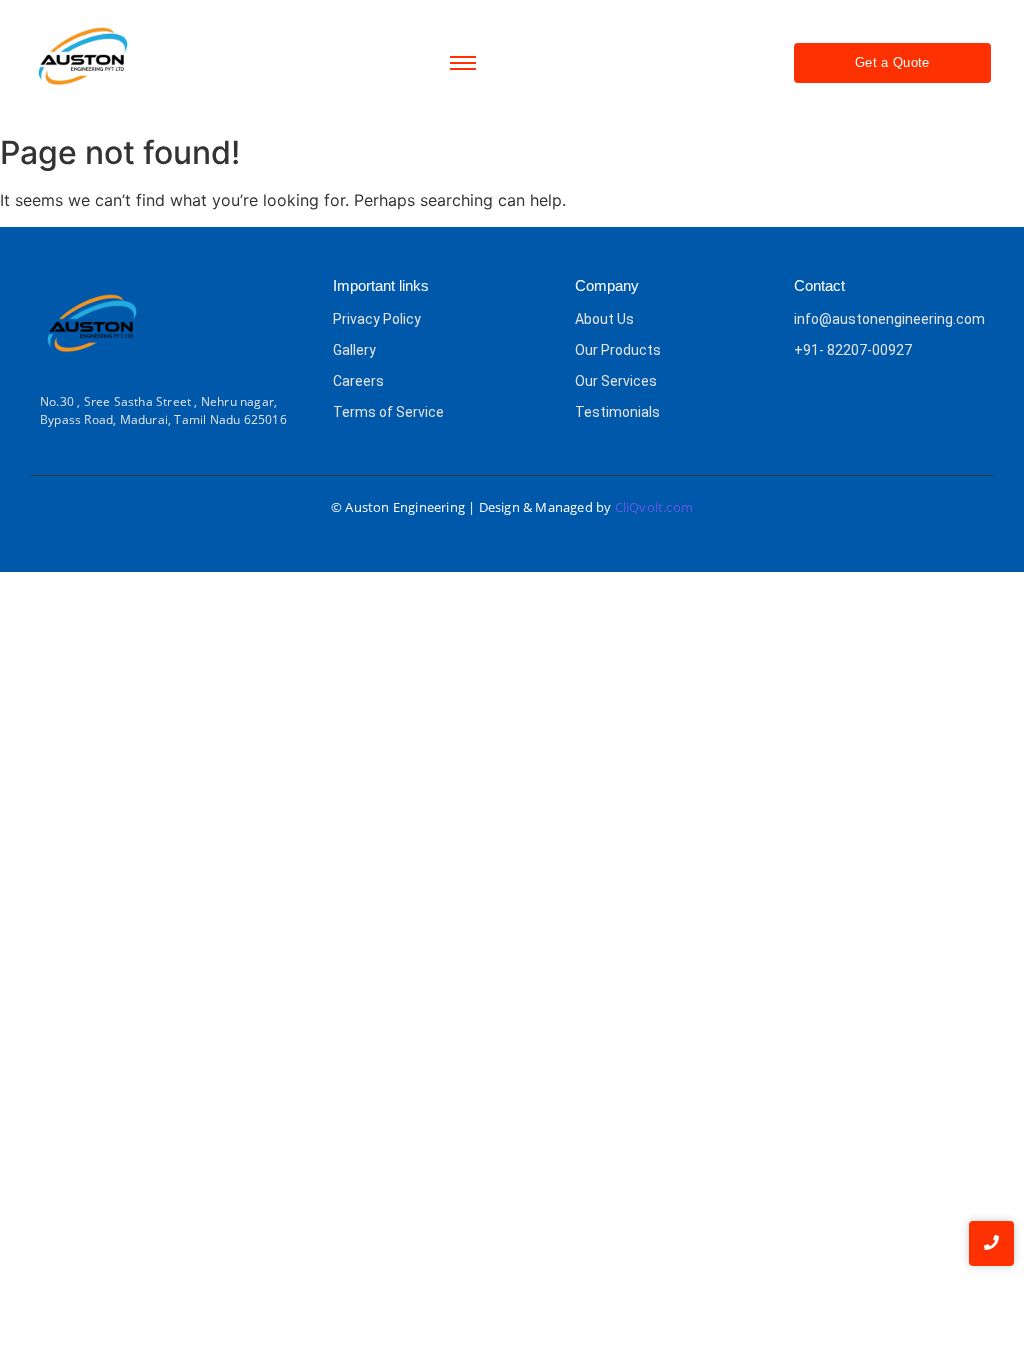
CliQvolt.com (654, 507)
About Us (604, 319)
